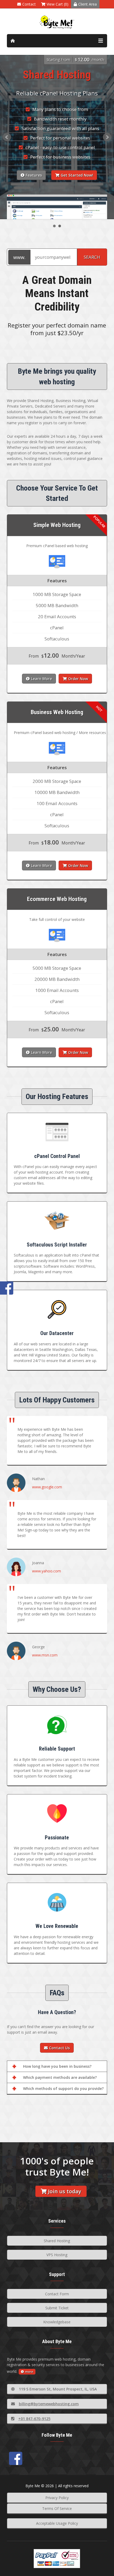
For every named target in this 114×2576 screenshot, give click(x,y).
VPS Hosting (57, 2255)
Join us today (65, 2191)
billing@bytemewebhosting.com (49, 2404)
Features (34, 175)
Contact (29, 4)
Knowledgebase (57, 2322)
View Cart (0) (58, 4)
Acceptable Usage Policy (57, 2523)
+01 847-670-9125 (34, 2419)
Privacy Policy (57, 2498)
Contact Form (57, 2294)
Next (107, 137)
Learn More (41, 679)
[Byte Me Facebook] (16, 2458)
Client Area (87, 4)
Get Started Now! (77, 175)
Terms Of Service (57, 2508)
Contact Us (59, 2048)
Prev (7, 137)
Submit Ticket (57, 2308)
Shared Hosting (57, 2241)
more (29, 2372)
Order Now (78, 679)
